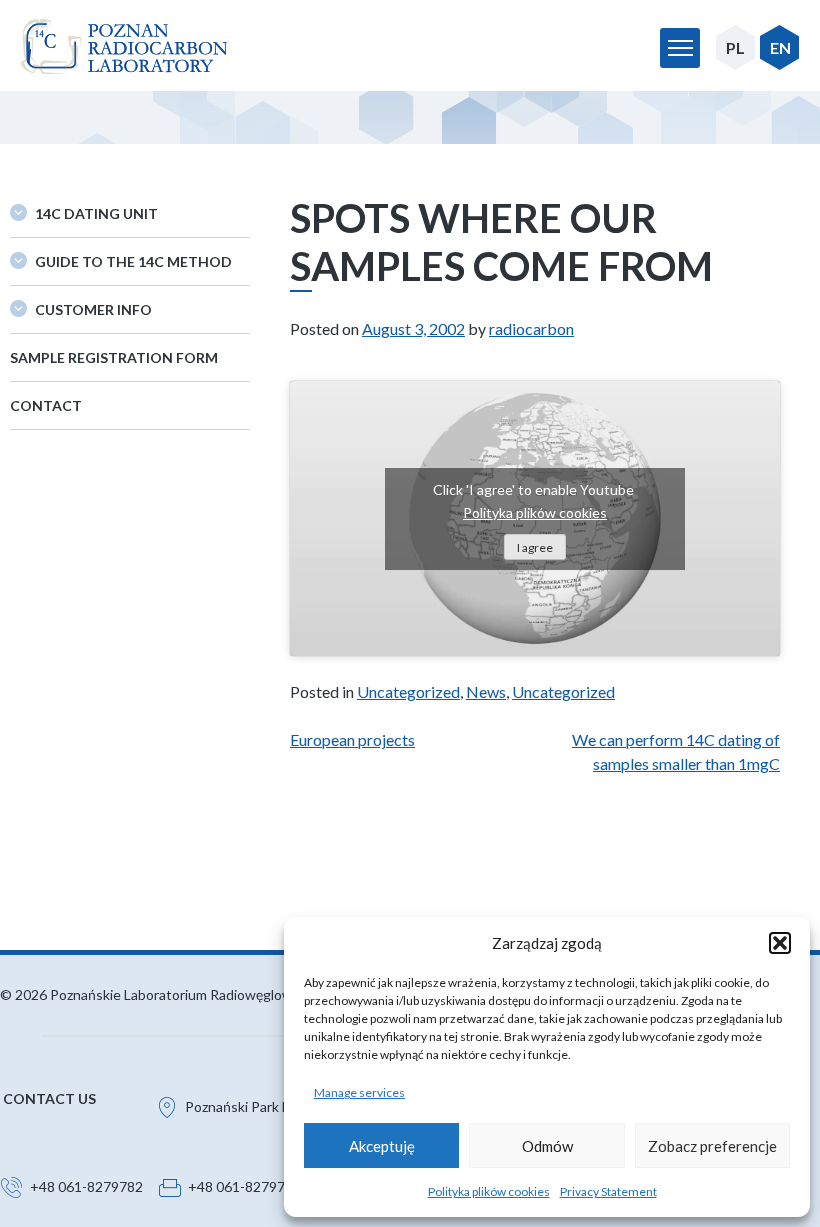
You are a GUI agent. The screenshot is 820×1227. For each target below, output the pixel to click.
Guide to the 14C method (133, 261)
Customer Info (93, 309)
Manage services (359, 1092)
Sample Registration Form (114, 357)
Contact (46, 405)
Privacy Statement (608, 1191)
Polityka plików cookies (489, 1191)
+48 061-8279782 (86, 1186)
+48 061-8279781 (244, 1186)
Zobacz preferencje (712, 1146)
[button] (780, 943)
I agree (535, 547)
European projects (352, 739)
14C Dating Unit (96, 213)
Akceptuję (382, 1146)
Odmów (547, 1146)
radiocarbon (531, 328)
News (486, 691)
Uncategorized (408, 691)
